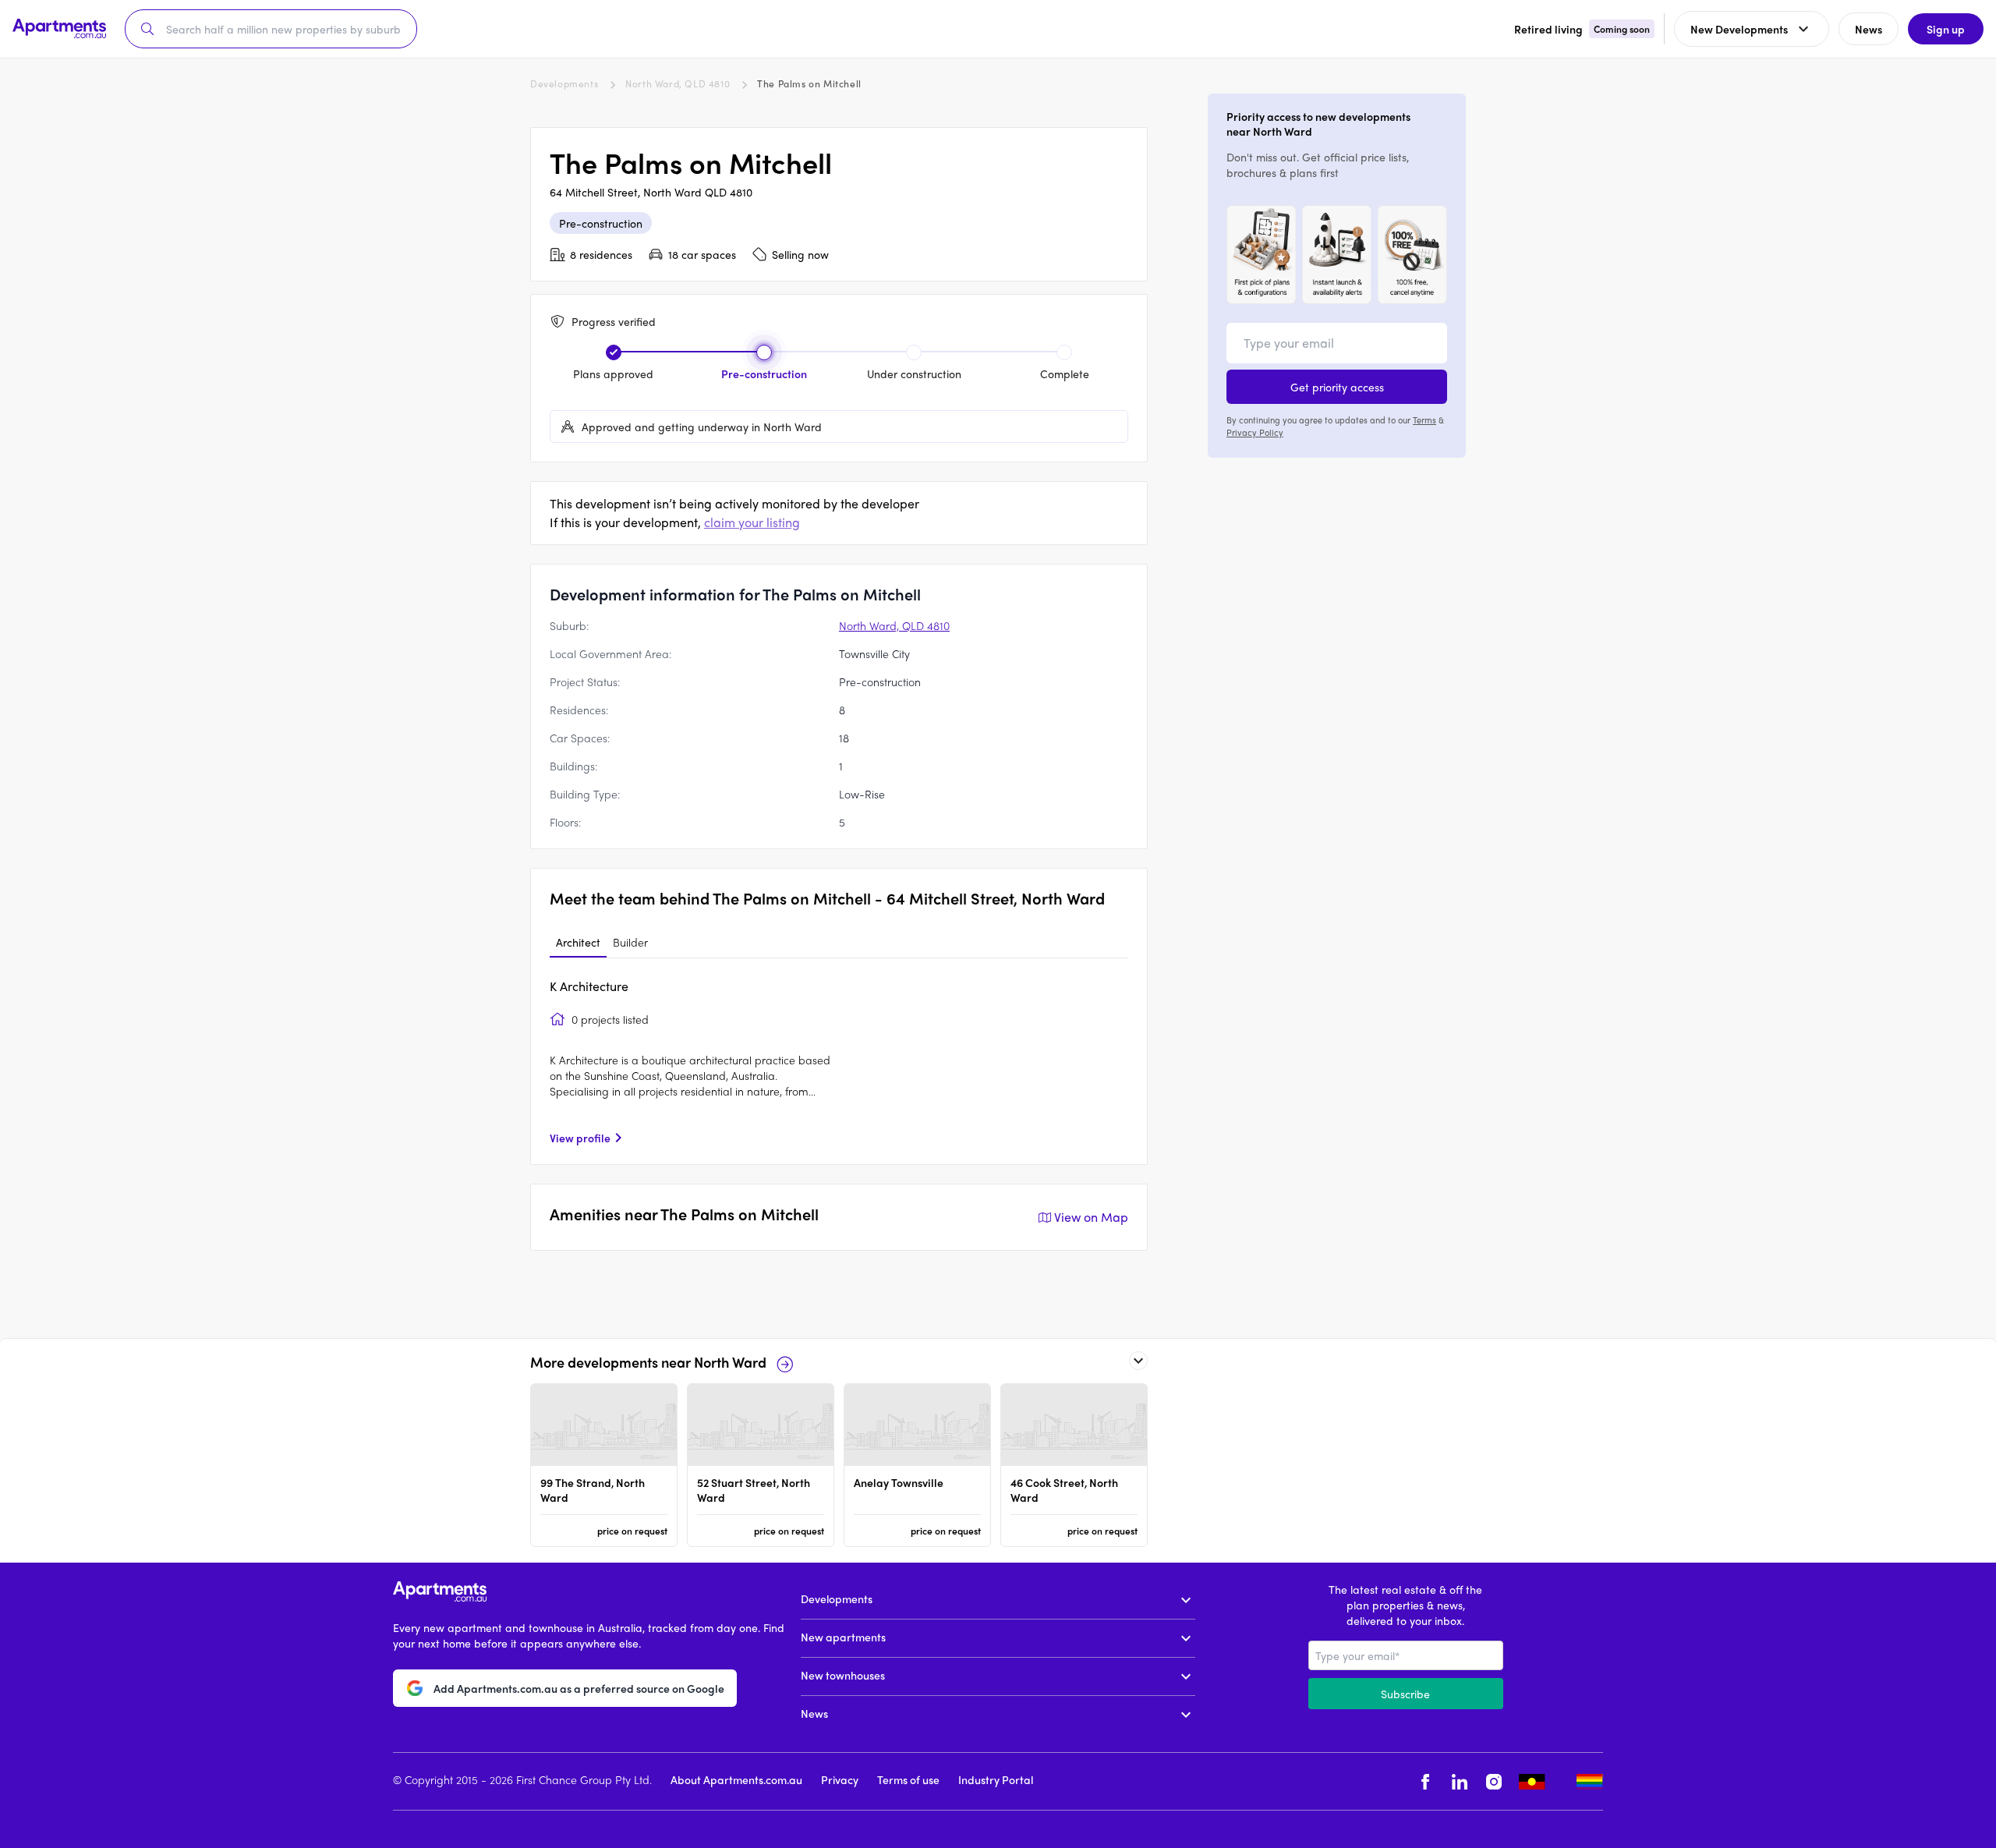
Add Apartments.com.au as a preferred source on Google (579, 1689)
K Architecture (589, 986)
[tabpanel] (839, 1061)
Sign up (1946, 29)
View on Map (1091, 1217)
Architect (578, 942)
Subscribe (1405, 1694)
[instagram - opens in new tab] (1494, 1781)
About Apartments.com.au (736, 1779)
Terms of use (908, 1779)
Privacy (840, 1779)
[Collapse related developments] (1138, 1361)
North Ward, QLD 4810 (678, 83)
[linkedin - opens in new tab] (1460, 1781)
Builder (630, 942)
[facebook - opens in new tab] (1425, 1781)
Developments (564, 83)
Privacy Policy (1255, 432)
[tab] (578, 943)
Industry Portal (996, 1779)
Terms (1424, 420)
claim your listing (752, 522)
